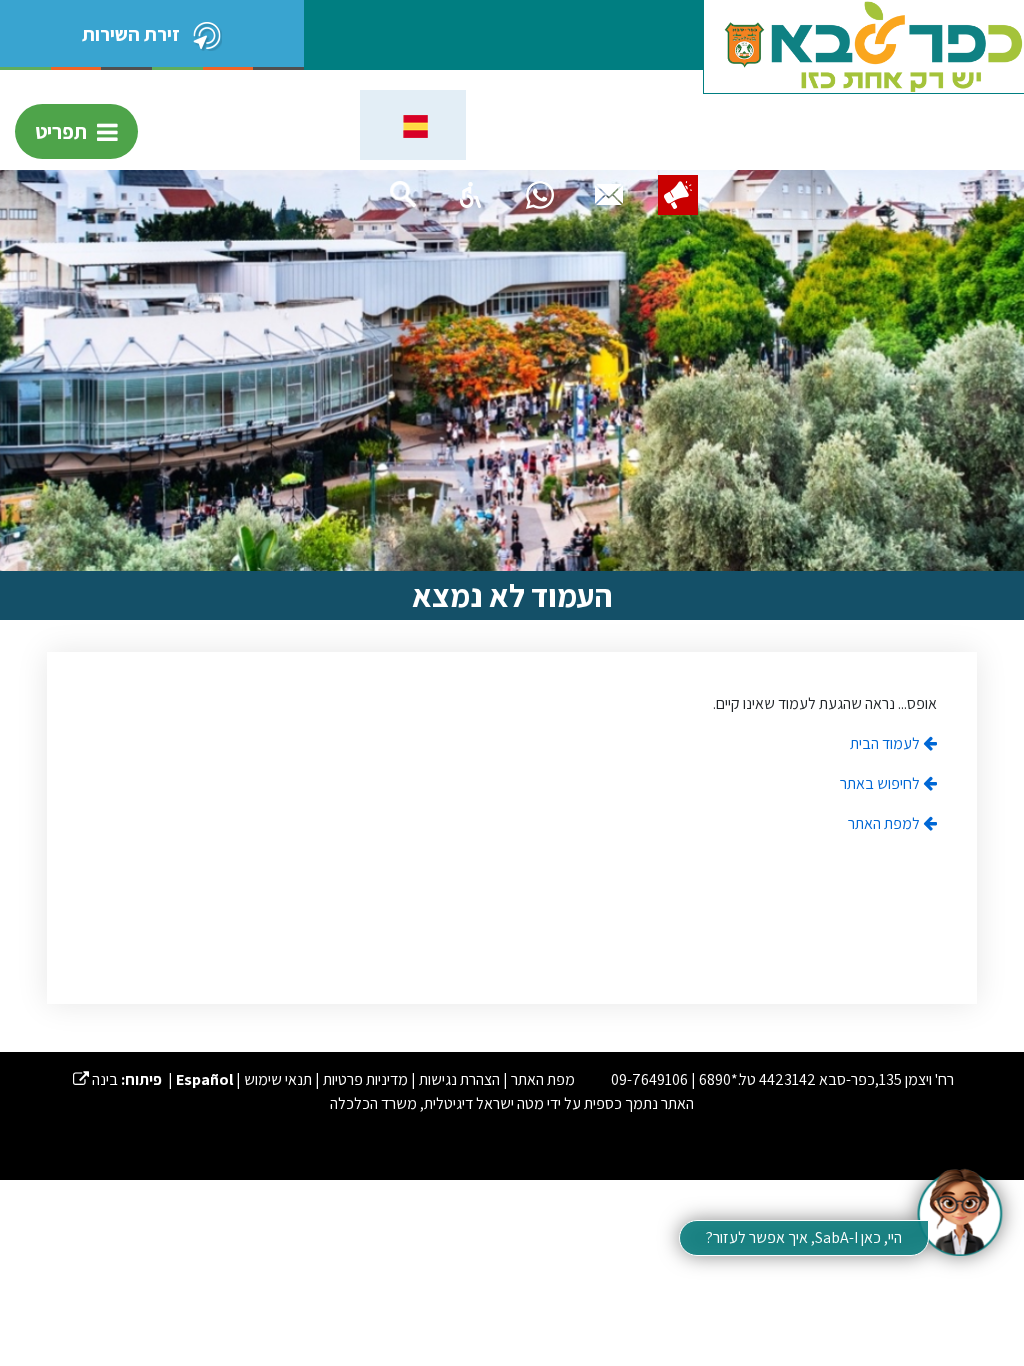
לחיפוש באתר (881, 783)
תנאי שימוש (278, 1079)
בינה (95, 1079)
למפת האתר (885, 823)
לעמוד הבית (886, 743)
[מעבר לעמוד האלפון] (609, 195)
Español (204, 1079)
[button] (471, 195)
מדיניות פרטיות (365, 1079)
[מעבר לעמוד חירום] (678, 195)
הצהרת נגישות (459, 1079)
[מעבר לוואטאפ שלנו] (540, 195)
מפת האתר (543, 1079)
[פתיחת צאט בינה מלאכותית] (959, 1211)
